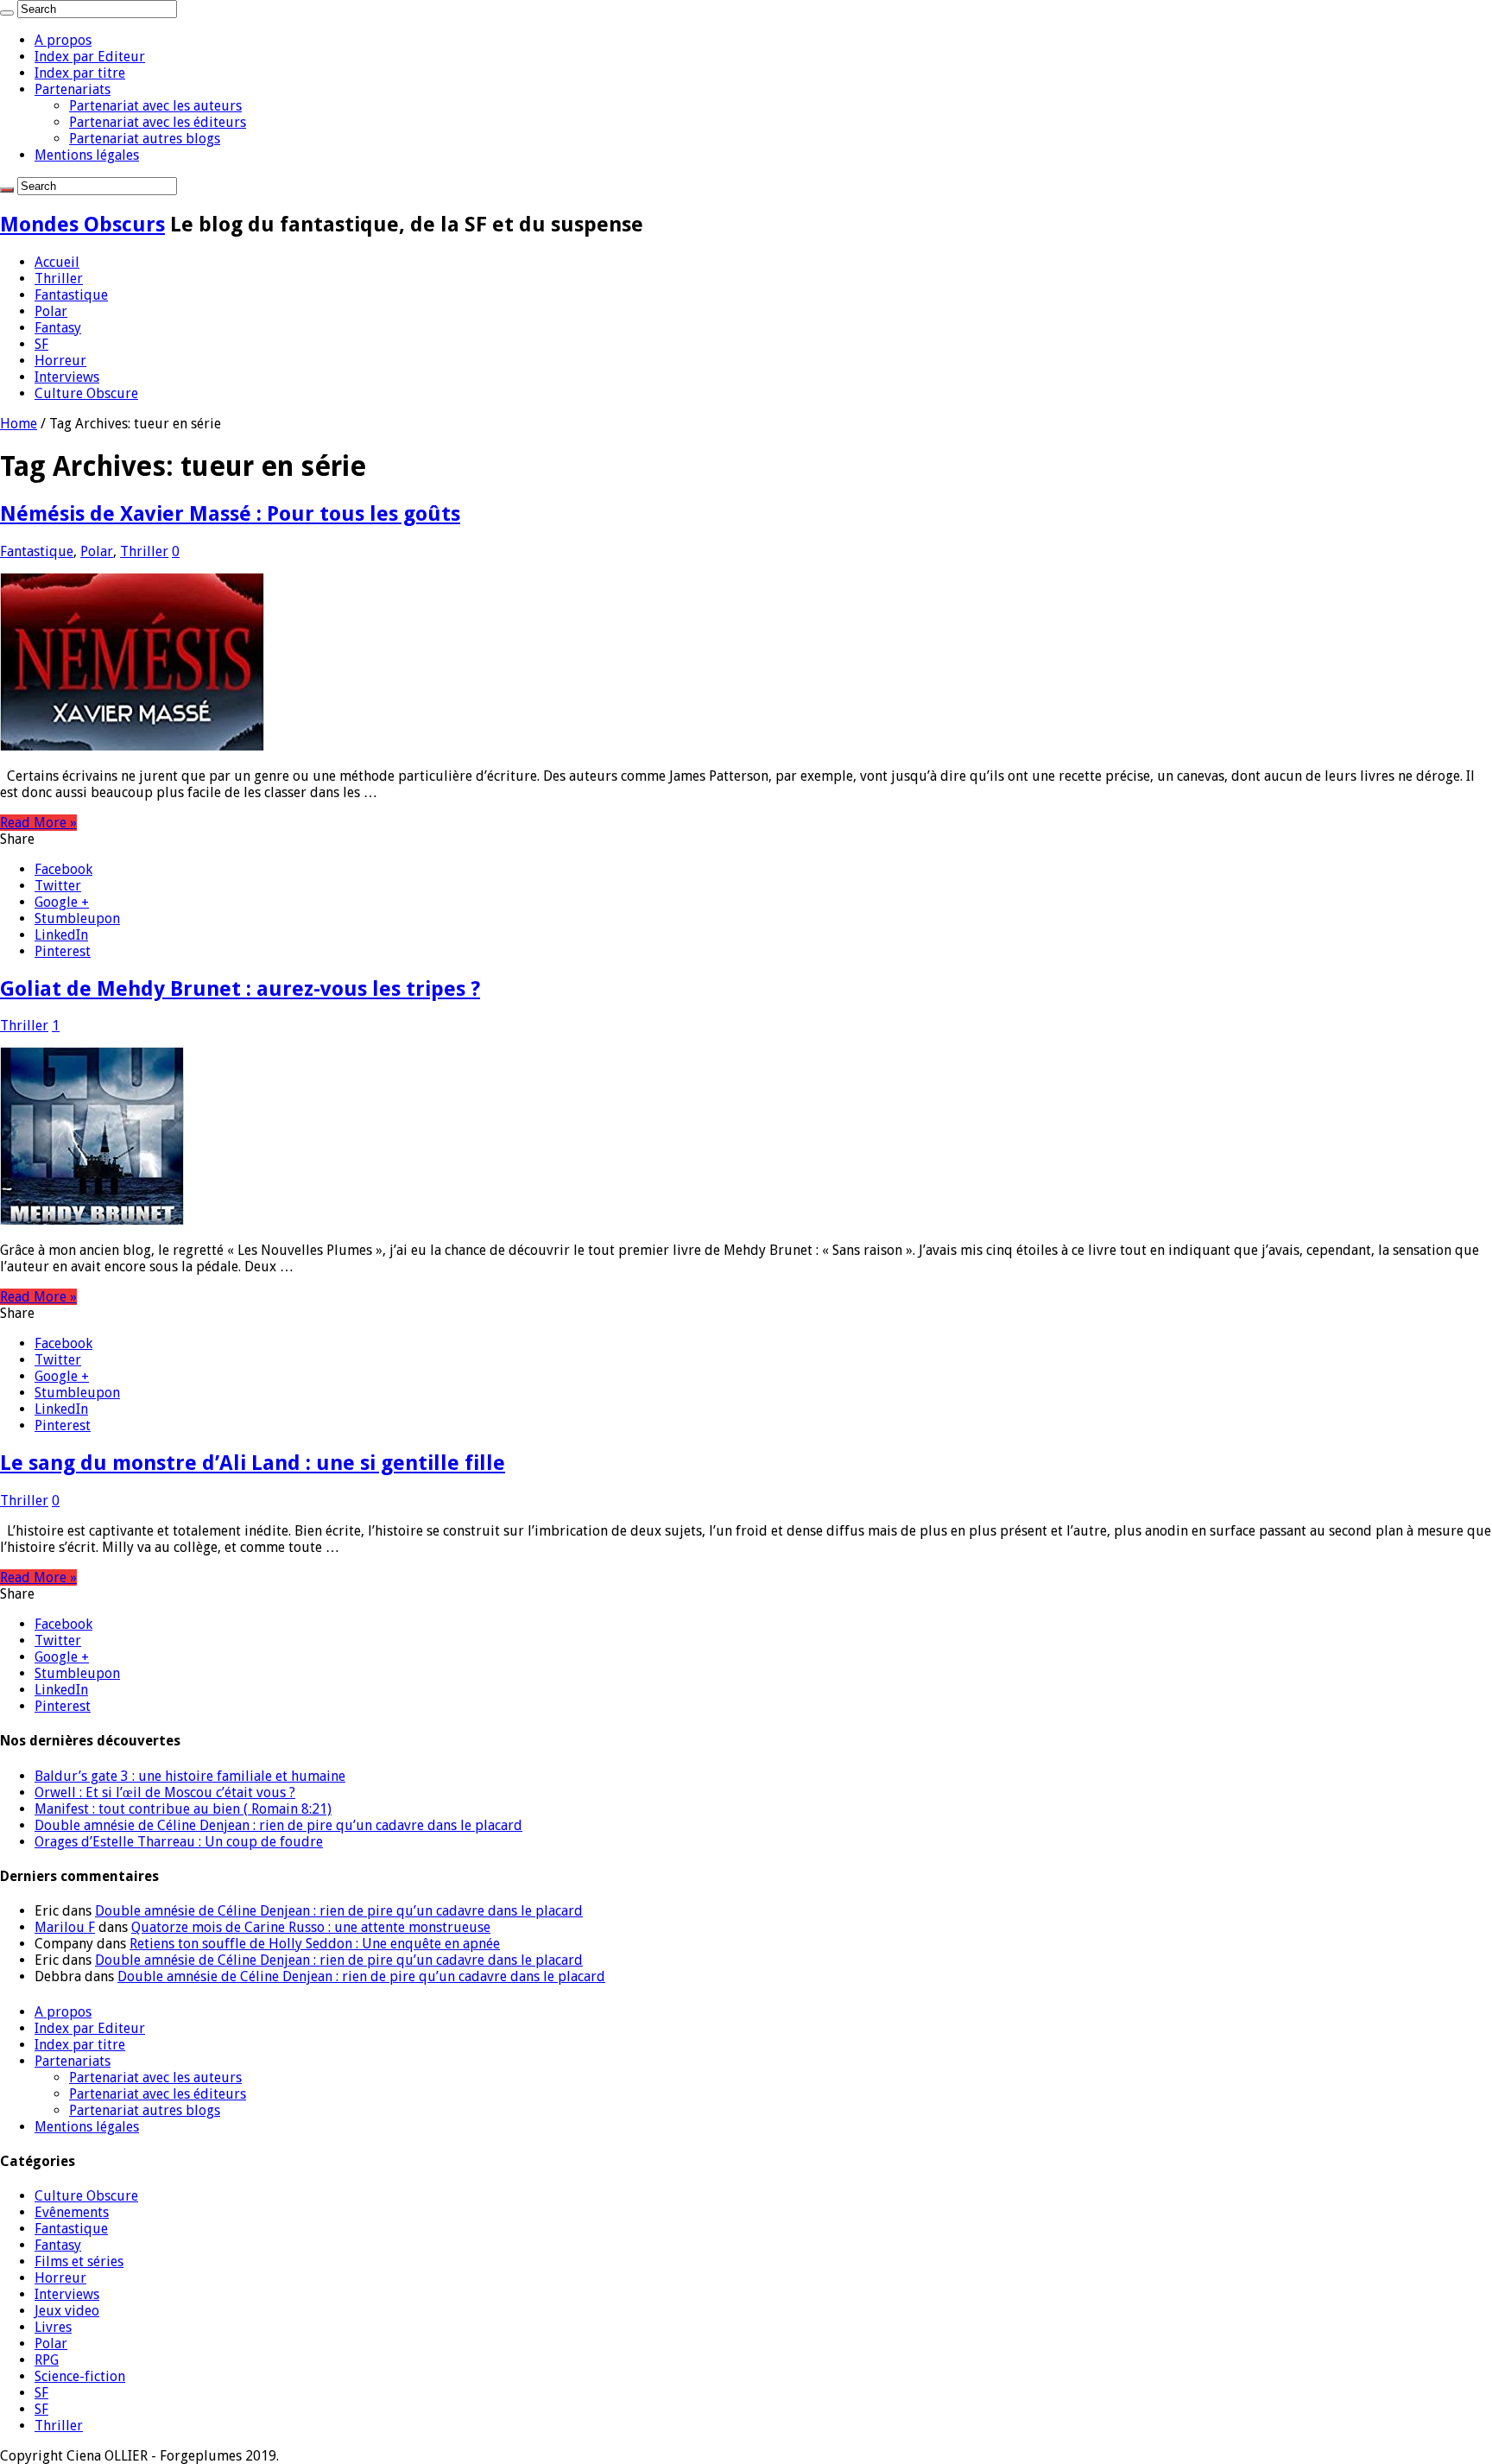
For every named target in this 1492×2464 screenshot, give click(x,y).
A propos (63, 40)
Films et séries (79, 2261)
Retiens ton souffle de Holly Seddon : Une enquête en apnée (315, 1944)
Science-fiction (80, 2376)
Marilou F (65, 1927)
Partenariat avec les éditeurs (158, 122)
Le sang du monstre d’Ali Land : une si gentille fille (253, 1463)
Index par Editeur (90, 57)
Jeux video (67, 2311)
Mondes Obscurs (82, 225)
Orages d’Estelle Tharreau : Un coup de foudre (179, 1842)
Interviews (67, 377)
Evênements (72, 2212)
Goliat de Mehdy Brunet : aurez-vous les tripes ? (240, 989)
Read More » (38, 823)
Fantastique (71, 295)
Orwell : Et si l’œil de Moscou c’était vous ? (165, 1793)
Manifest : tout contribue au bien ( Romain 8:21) (183, 1809)
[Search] (7, 13)
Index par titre (80, 73)
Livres (53, 2327)
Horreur (60, 361)
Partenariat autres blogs (145, 139)
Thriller (59, 279)
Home (19, 424)
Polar (51, 311)
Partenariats (73, 89)
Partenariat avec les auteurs (155, 106)
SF (41, 344)
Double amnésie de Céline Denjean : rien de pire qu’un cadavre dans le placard (278, 1825)
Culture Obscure (86, 393)
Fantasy (58, 328)
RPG (47, 2360)
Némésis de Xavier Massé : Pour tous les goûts (230, 514)
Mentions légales (87, 155)
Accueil (57, 262)
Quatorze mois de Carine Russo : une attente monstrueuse (311, 1927)
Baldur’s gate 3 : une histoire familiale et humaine (190, 1776)
